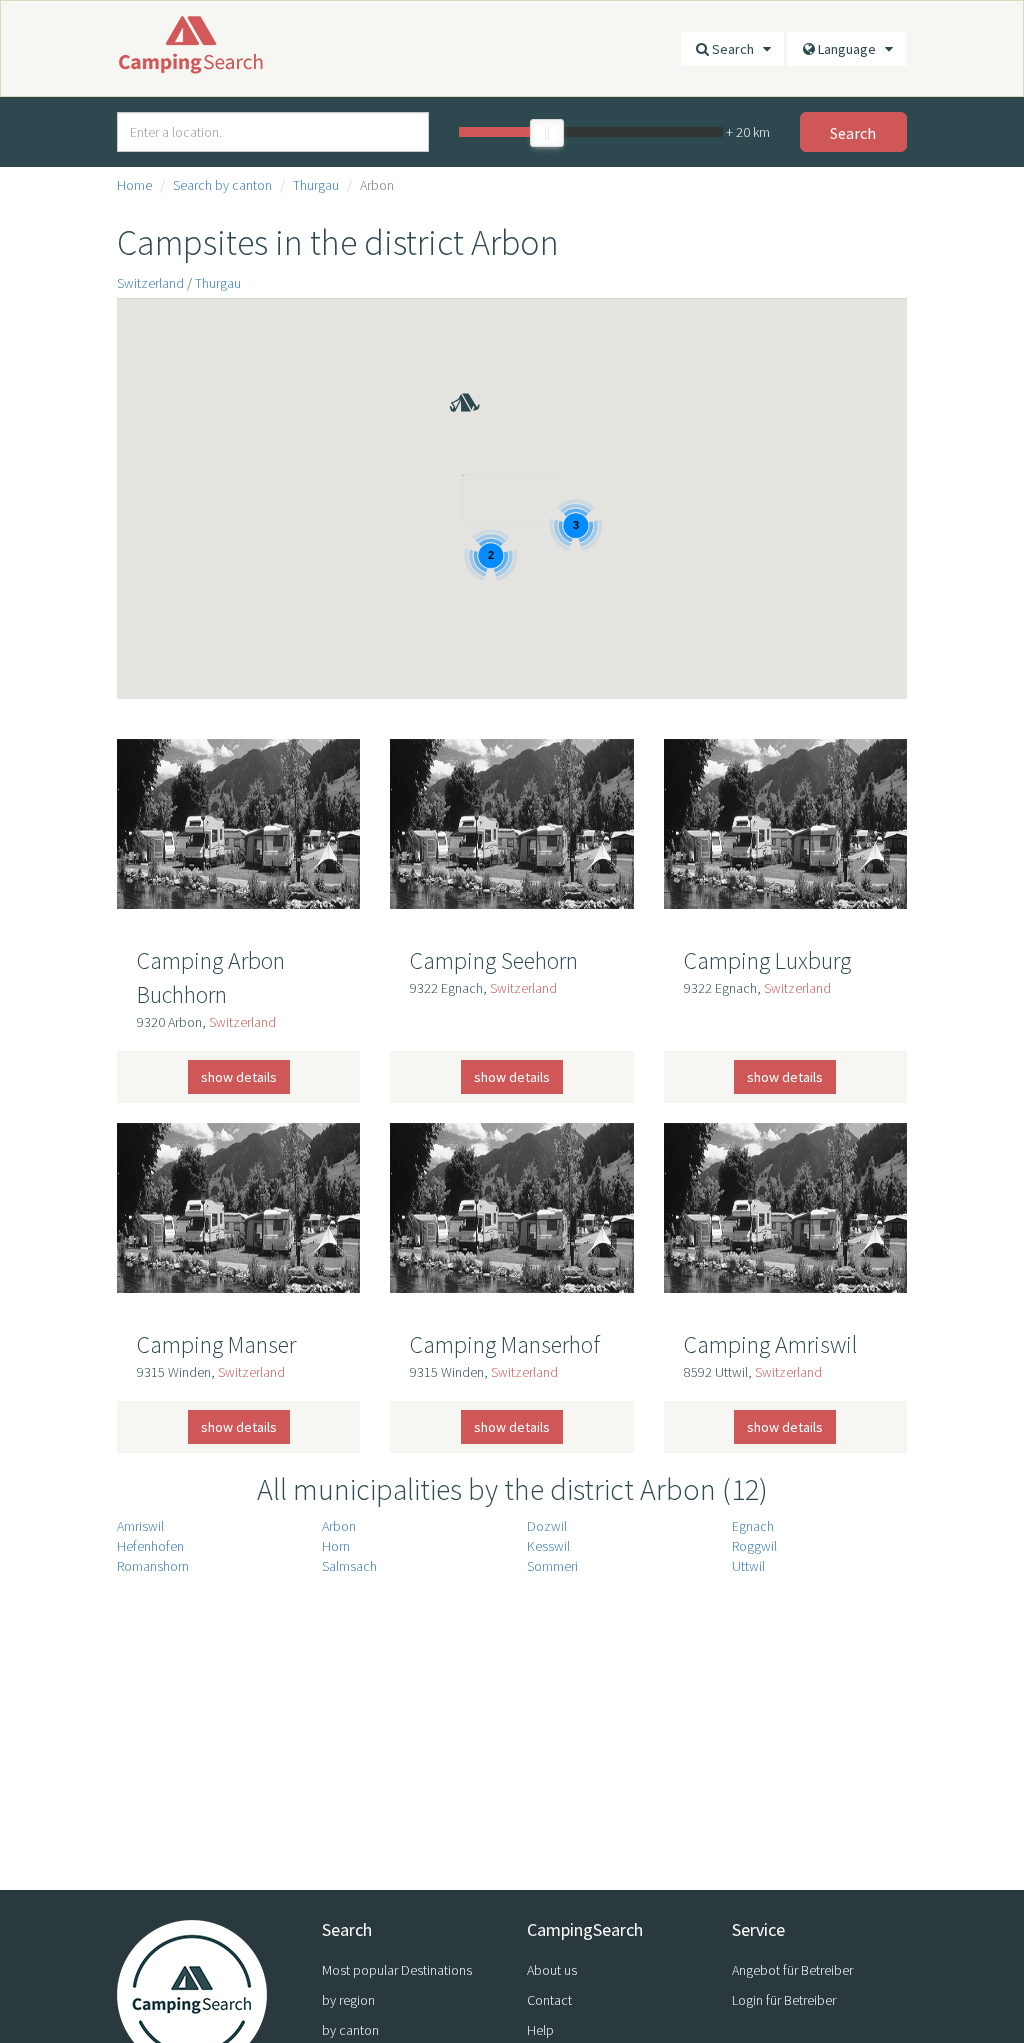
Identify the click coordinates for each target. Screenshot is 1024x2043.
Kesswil (548, 1546)
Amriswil (140, 1526)
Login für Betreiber (784, 2000)
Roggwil (754, 1546)
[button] (448, 374)
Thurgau (316, 185)
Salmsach (349, 1566)
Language (851, 49)
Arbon (339, 1526)
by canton (350, 2030)
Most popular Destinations (397, 1970)
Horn (336, 1546)
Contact (549, 2000)
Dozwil (547, 1526)
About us (552, 1970)
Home (134, 185)
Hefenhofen (150, 1546)
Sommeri (552, 1566)
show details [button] (239, 1077)
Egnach (753, 1526)
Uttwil (748, 1566)
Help (540, 2030)
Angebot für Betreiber (792, 1970)
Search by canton (222, 185)
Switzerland (150, 283)
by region (348, 2000)
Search (737, 49)
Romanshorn (153, 1566)
